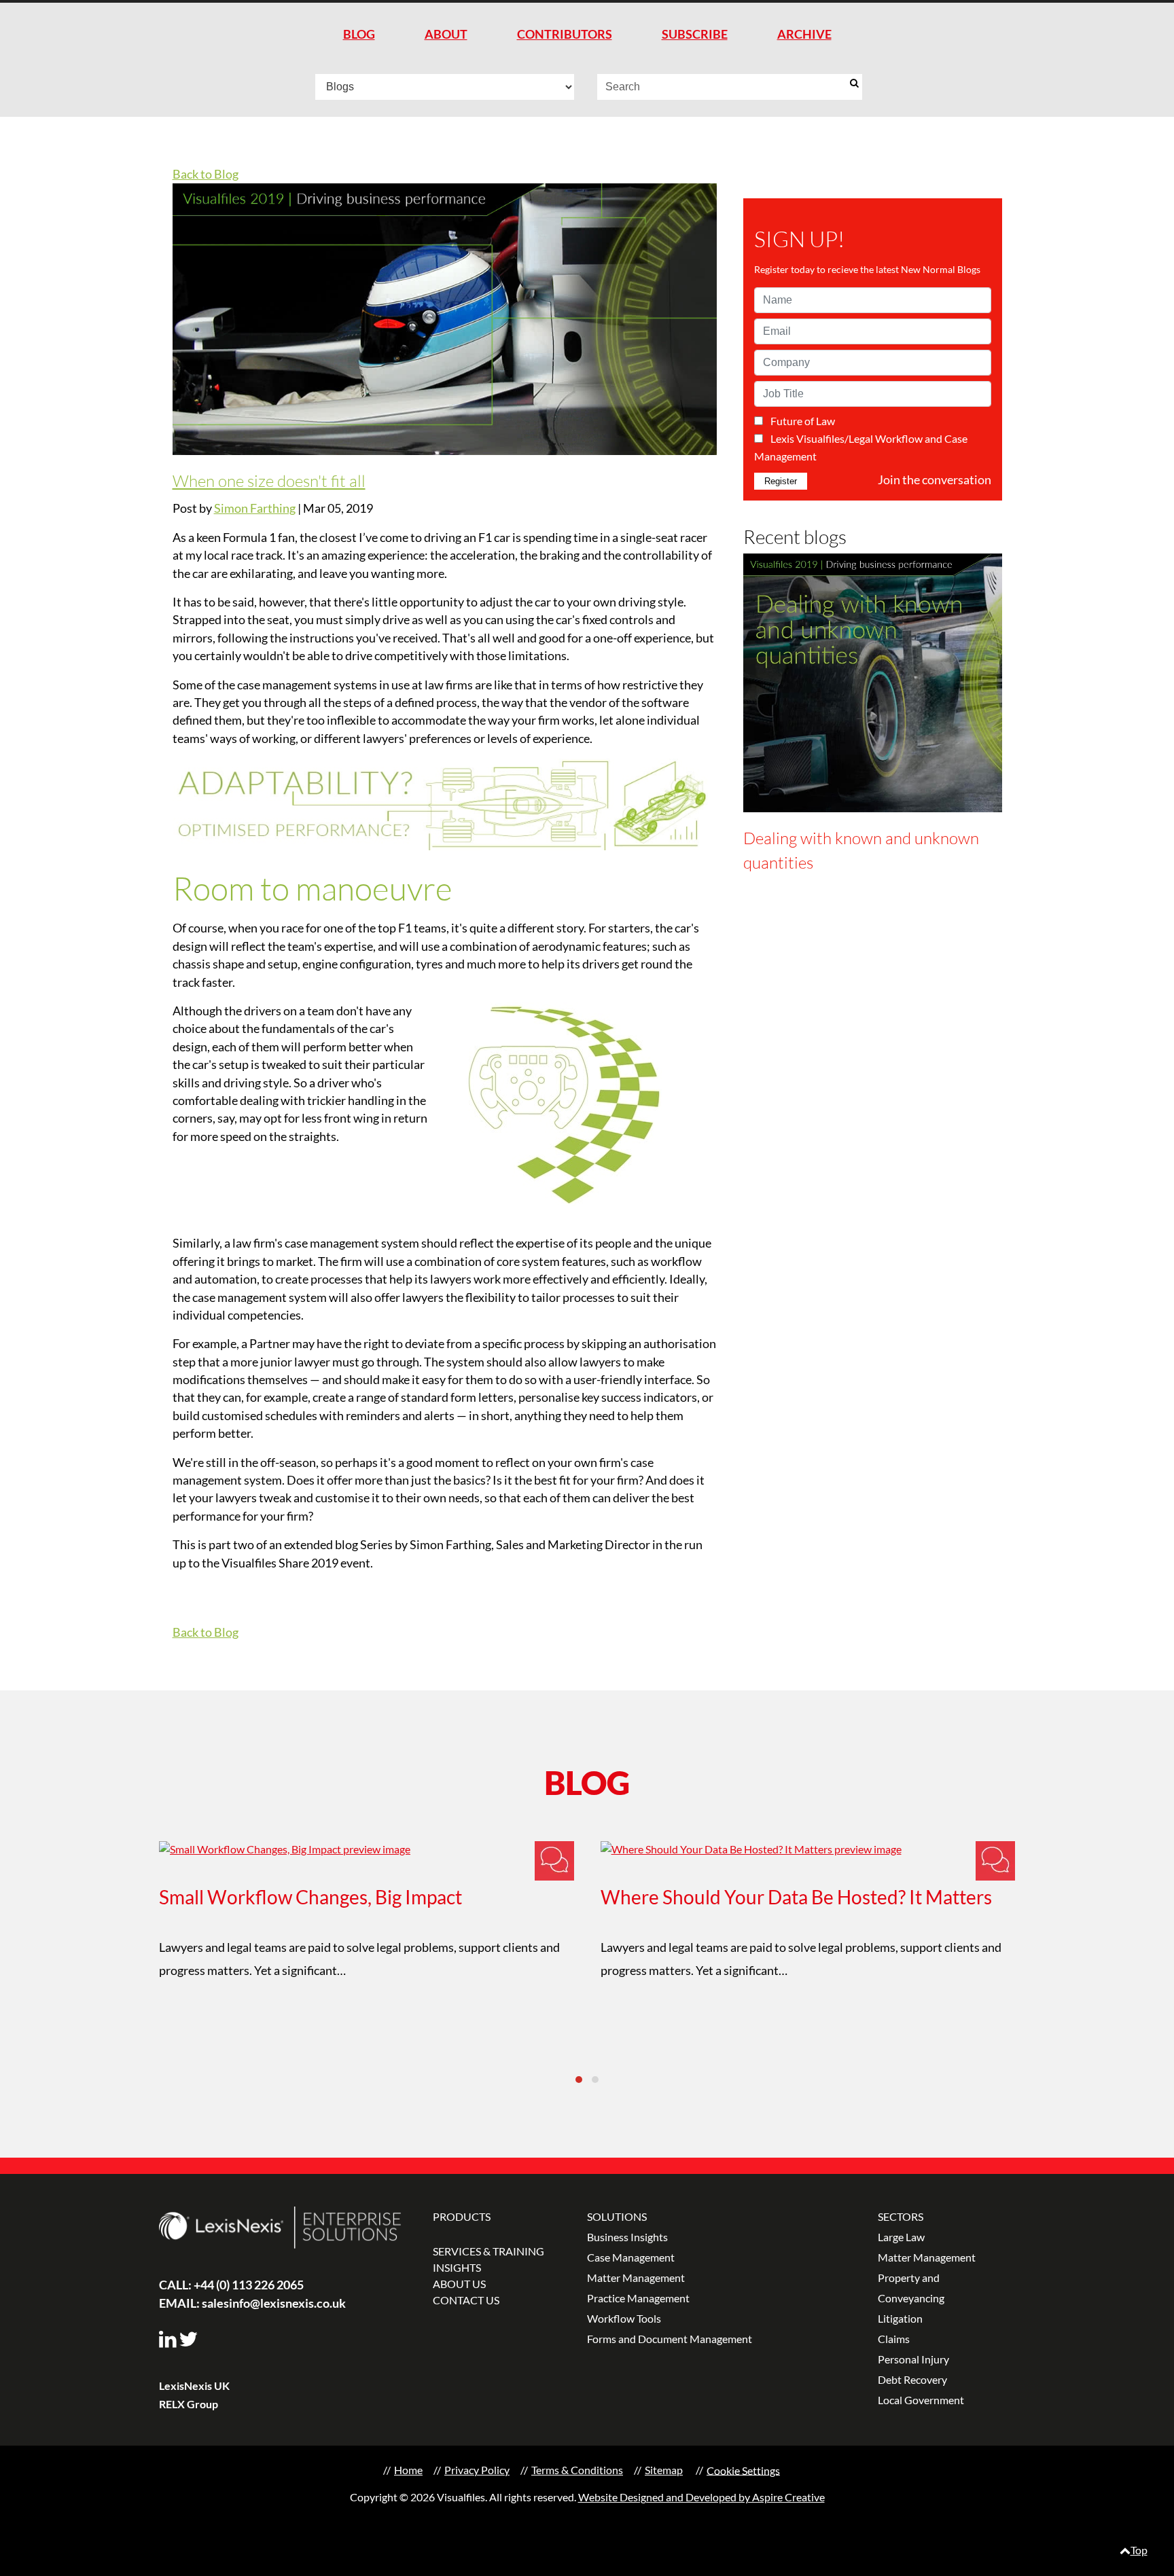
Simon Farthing (255, 508)
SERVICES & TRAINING (488, 2251)
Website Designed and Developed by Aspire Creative (701, 2497)
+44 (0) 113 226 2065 (231, 2285)
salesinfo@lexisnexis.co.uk (252, 2303)
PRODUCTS (462, 2216)
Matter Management (636, 2278)
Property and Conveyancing (911, 2288)
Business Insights (627, 2237)
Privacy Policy (477, 2470)
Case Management (631, 2257)
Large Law (901, 2237)
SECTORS (901, 2216)
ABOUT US (459, 2284)
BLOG (359, 34)
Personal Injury (913, 2359)
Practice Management (638, 2298)
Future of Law (803, 421)
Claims (894, 2339)
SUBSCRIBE (695, 34)
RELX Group (189, 2404)
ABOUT (446, 34)
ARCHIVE (804, 34)
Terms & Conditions (577, 2470)
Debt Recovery (912, 2379)
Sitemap (664, 2470)
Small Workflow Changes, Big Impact (310, 1897)
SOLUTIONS (617, 2216)
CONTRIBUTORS (565, 34)
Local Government (921, 2400)
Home (408, 2470)
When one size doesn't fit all (269, 481)
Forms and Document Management (670, 2339)
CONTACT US (466, 2300)
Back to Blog (206, 174)
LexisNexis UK (194, 2385)
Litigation (900, 2318)
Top (1139, 2550)
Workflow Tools (624, 2318)
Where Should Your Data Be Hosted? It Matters (796, 1897)
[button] (579, 2080)
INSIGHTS (457, 2267)
